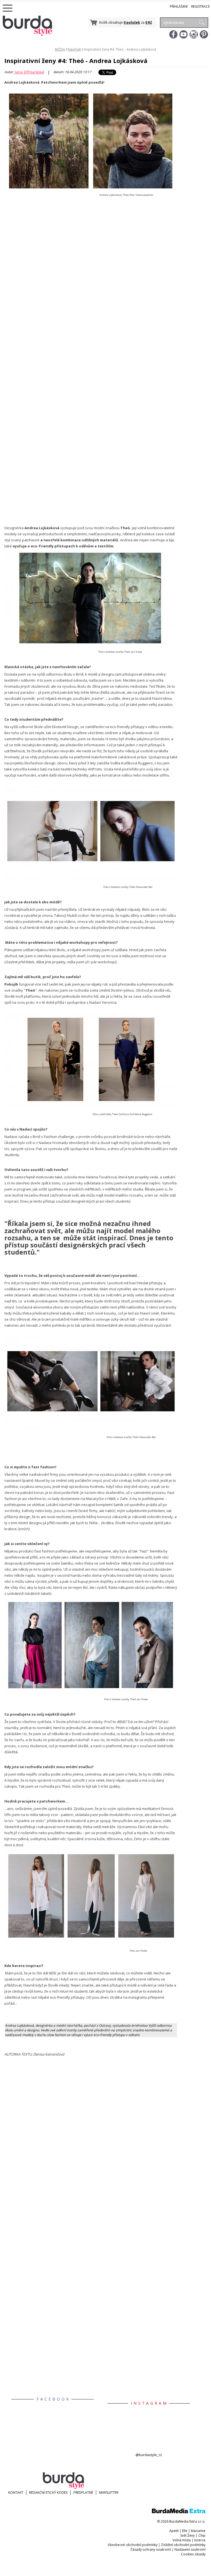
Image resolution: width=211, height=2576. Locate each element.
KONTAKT (16, 2493)
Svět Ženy (188, 2535)
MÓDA (60, 49)
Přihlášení (179, 6)
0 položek (132, 22)
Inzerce (200, 2540)
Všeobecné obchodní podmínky (133, 2545)
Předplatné (83, 2493)
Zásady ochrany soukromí (151, 2549)
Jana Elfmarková (29, 72)
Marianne (198, 2531)
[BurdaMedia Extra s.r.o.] (179, 2512)
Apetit (174, 2531)
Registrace (200, 6)
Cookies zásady (193, 2554)
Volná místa (182, 2540)
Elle (185, 2531)
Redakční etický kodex (48, 2493)
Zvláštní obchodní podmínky (183, 2545)
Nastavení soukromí (190, 2549)
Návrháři (75, 49)
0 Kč (149, 22)
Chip (202, 2535)
